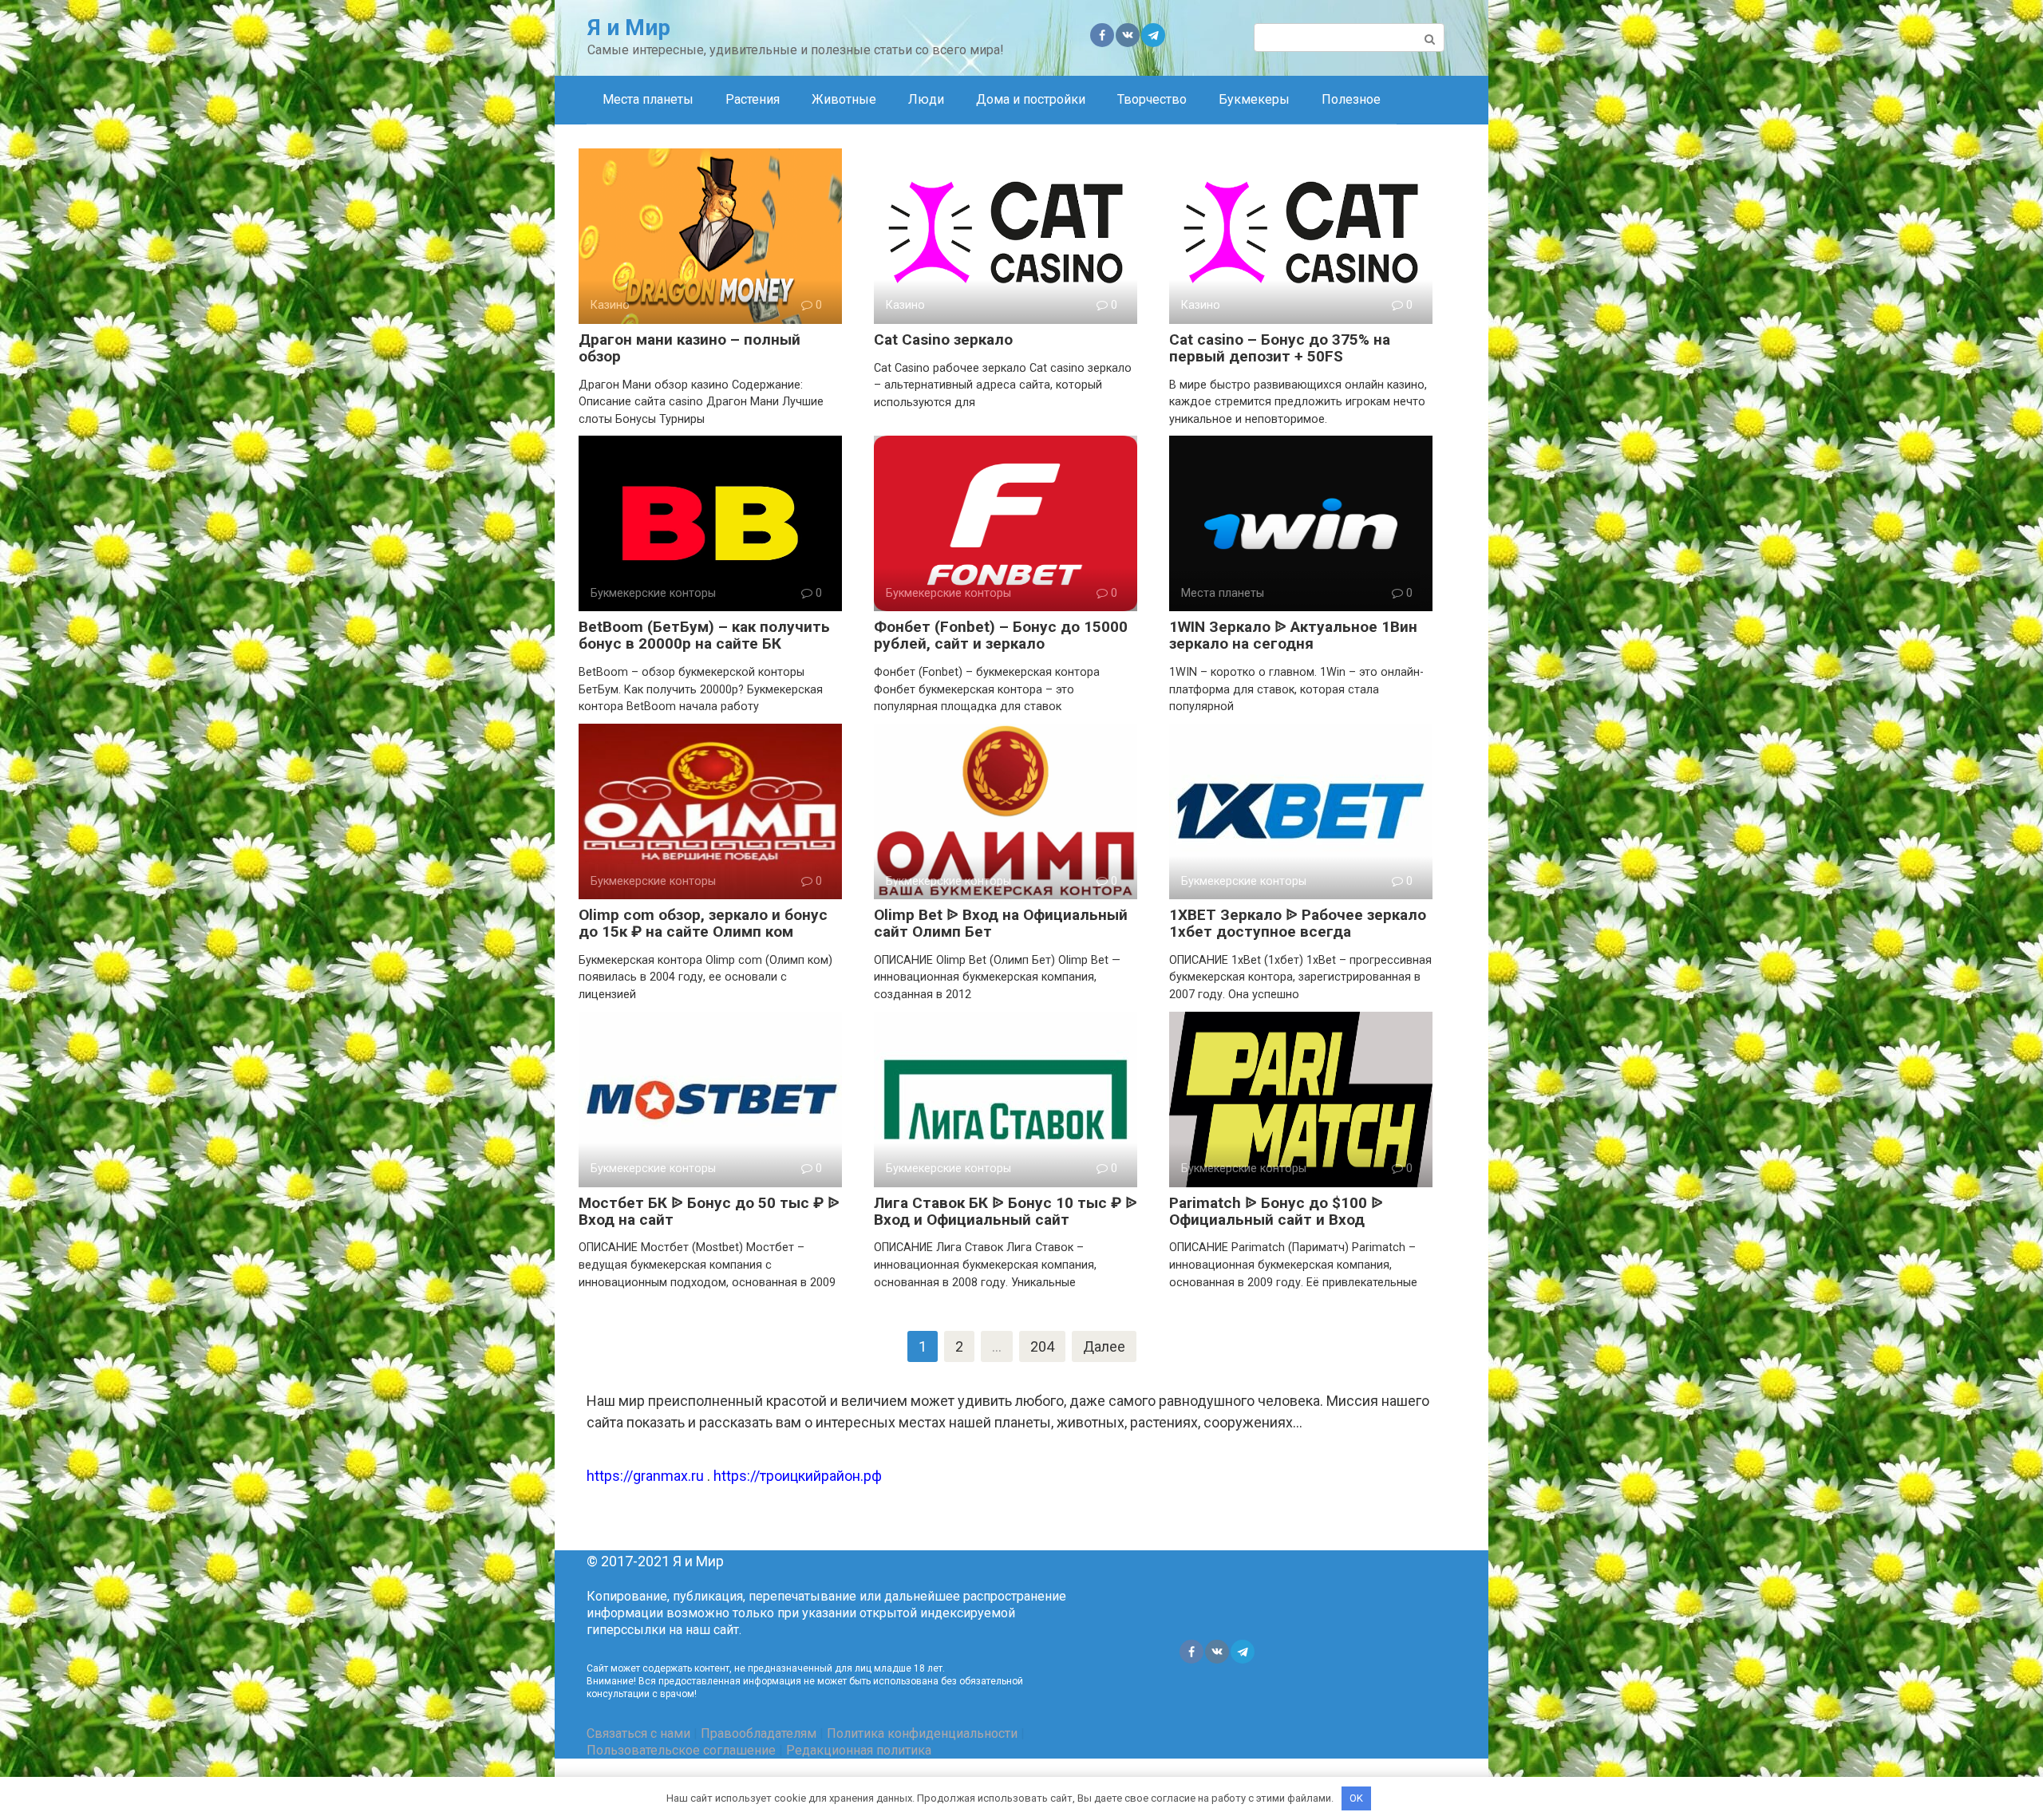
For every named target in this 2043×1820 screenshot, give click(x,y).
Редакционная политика (859, 1750)
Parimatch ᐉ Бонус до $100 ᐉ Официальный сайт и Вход (1276, 1211)
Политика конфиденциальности (922, 1733)
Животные (844, 99)
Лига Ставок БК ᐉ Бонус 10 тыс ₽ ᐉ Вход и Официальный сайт (1006, 1211)
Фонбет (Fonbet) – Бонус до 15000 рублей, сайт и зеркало (1001, 635)
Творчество (1152, 99)
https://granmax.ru (645, 1476)
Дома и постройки (1031, 99)
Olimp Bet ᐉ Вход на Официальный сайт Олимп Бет (1001, 923)
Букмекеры (1254, 99)
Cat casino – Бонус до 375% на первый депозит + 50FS (1280, 348)
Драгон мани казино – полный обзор (690, 348)
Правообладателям (759, 1733)
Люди (926, 99)
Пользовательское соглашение (681, 1750)
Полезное (1351, 99)
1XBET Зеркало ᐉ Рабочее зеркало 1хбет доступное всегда (1298, 923)
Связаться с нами (638, 1733)
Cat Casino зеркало (943, 340)
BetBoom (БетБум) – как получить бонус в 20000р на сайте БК (704, 635)
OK (1356, 1798)
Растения (753, 99)
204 (1042, 1346)
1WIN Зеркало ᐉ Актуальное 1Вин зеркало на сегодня (1293, 635)
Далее (1104, 1346)
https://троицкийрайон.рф (798, 1476)
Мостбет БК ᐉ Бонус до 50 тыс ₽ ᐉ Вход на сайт (709, 1211)
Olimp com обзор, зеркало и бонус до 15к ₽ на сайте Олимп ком (703, 923)
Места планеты (648, 99)
